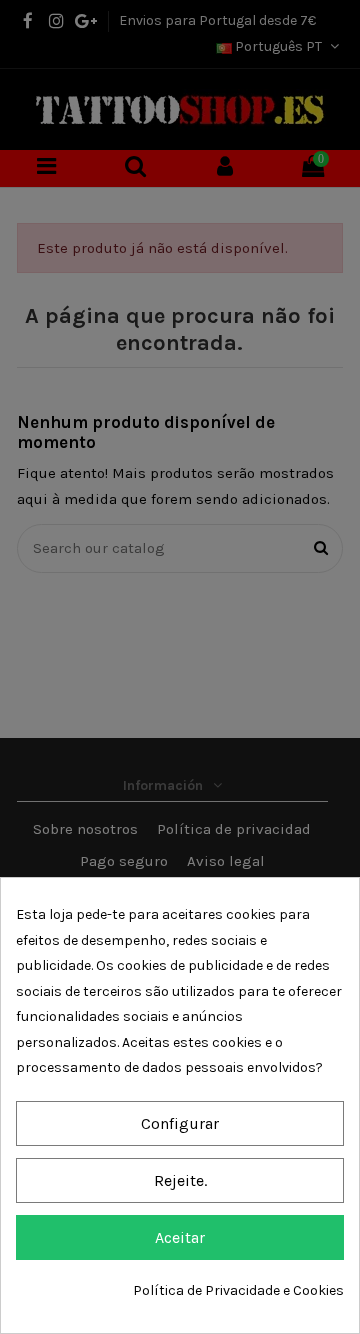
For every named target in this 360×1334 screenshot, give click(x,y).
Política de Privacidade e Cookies (238, 1290)
